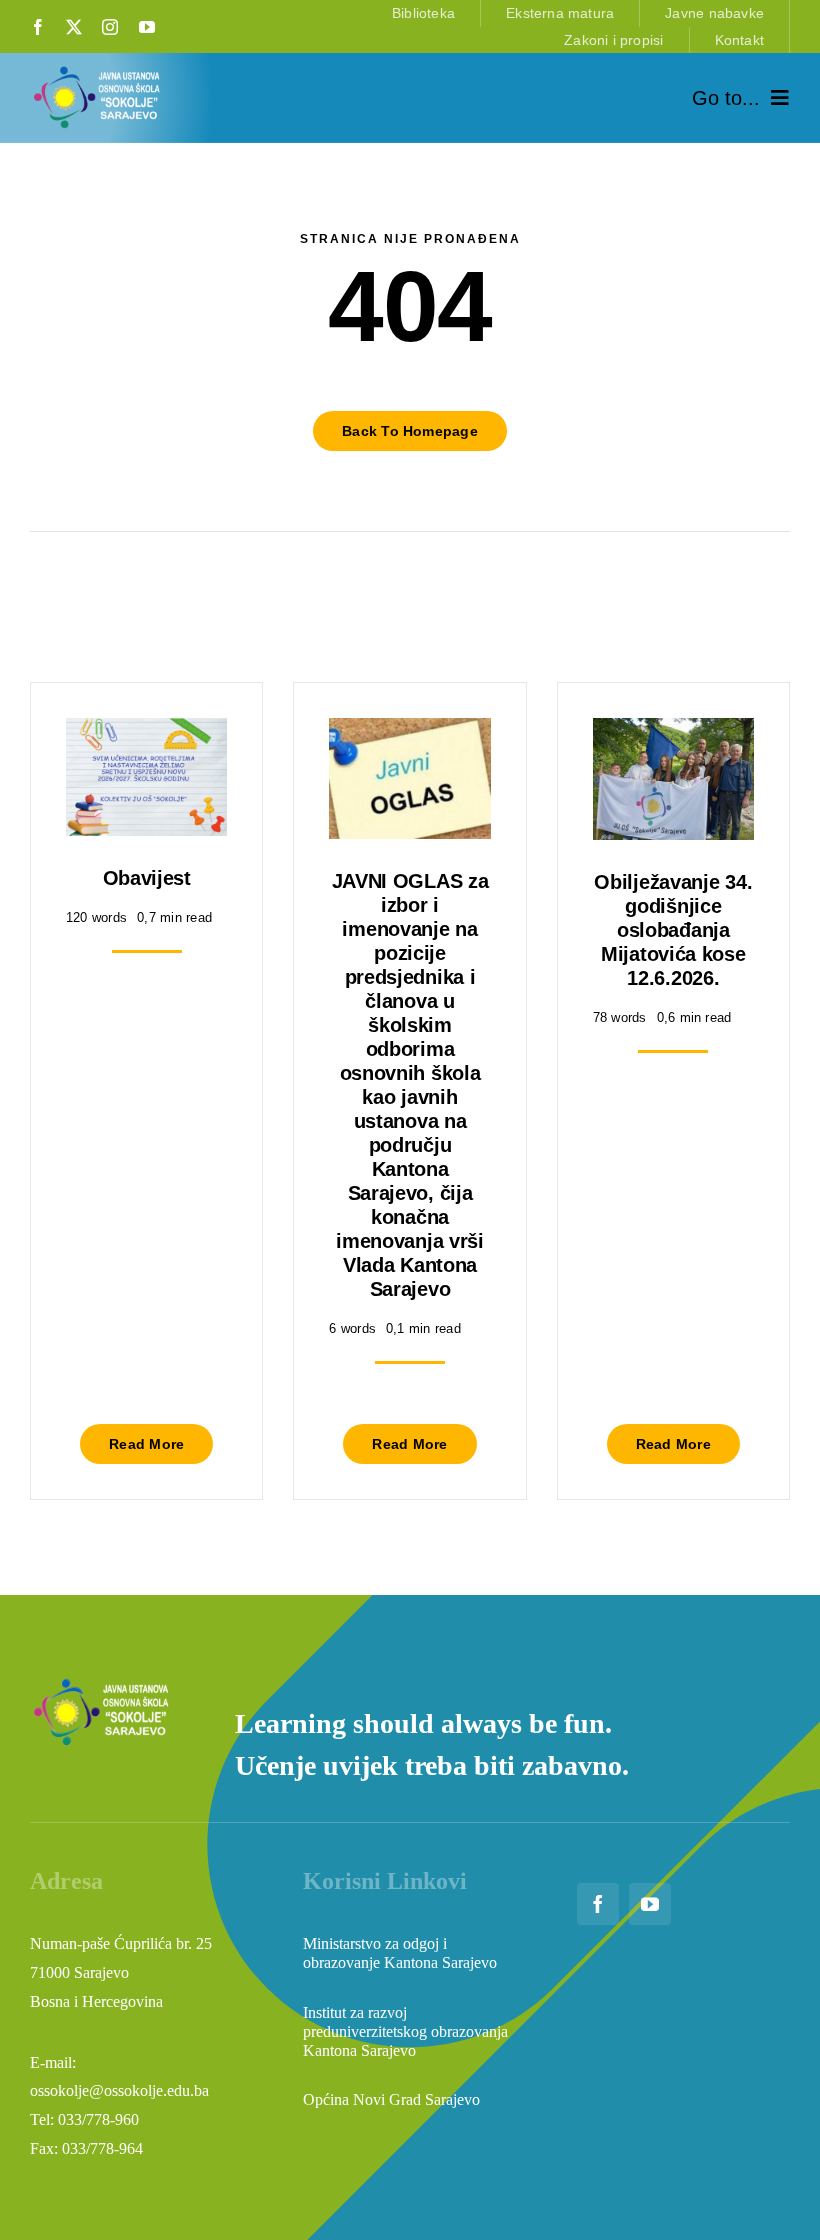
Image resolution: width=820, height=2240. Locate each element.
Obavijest (147, 878)
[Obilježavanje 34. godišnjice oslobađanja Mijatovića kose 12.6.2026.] (673, 732)
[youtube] (147, 27)
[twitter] (74, 27)
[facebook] (38, 27)
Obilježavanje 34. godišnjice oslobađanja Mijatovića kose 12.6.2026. (673, 930)
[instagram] (110, 27)
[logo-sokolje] (98, 70)
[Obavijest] (146, 732)
